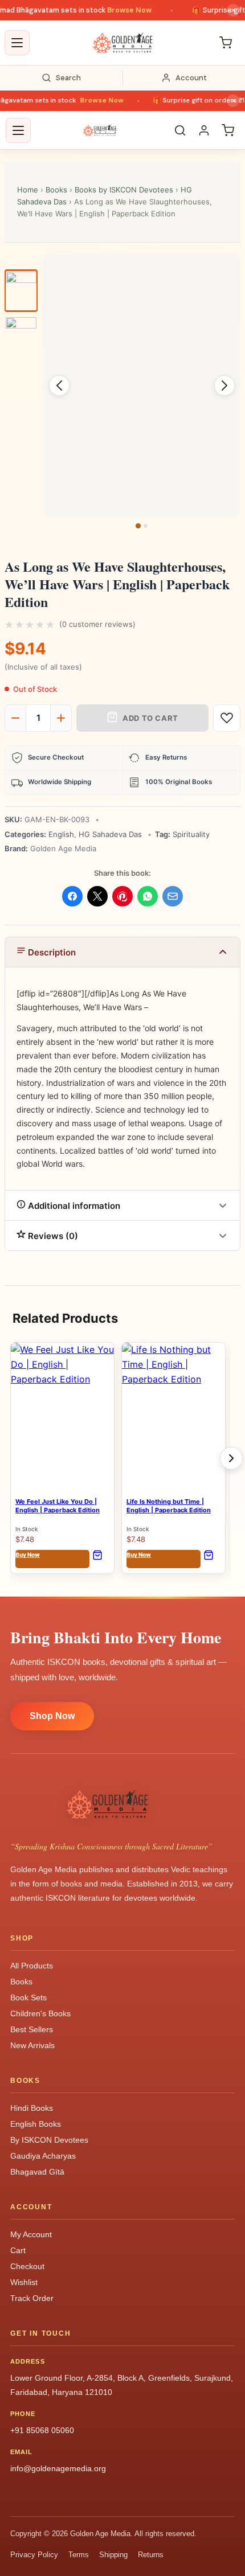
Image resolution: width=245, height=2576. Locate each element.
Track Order (32, 2298)
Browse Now (119, 10)
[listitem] (21, 291)
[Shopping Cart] (226, 43)
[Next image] (224, 385)
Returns (151, 2555)
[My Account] (204, 130)
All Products (32, 1966)
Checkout (27, 2266)
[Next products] (231, 1458)
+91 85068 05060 (42, 2430)
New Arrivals (32, 2045)
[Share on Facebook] (72, 896)
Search (68, 78)
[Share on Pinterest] (122, 896)
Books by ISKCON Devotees (124, 190)
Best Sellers (32, 2029)
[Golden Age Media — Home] (122, 43)
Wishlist (24, 2282)
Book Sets (28, 1997)
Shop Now (52, 1716)
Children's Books (40, 2013)
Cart (18, 2250)
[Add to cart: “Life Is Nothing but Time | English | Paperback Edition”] (212, 1559)
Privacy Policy (34, 2555)
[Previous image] (59, 385)
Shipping (113, 2555)
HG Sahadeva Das (110, 834)
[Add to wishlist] (227, 718)
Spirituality (191, 834)
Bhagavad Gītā (37, 2172)
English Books (36, 2124)
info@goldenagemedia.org (58, 2468)
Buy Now (52, 1559)
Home (28, 190)
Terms (79, 2555)
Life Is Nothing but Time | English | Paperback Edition (169, 1506)
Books (56, 190)
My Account (31, 2234)
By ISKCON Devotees (49, 2140)
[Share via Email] (173, 896)
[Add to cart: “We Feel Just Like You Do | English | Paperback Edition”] (101, 1559)
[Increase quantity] (61, 718)
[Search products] (180, 130)
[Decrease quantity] (15, 718)
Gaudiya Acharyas (43, 2156)
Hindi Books (32, 2108)
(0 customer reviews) (97, 624)
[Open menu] (17, 43)
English (61, 834)
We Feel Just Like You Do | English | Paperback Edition (58, 1506)
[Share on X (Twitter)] (97, 896)
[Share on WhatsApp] (148, 896)
